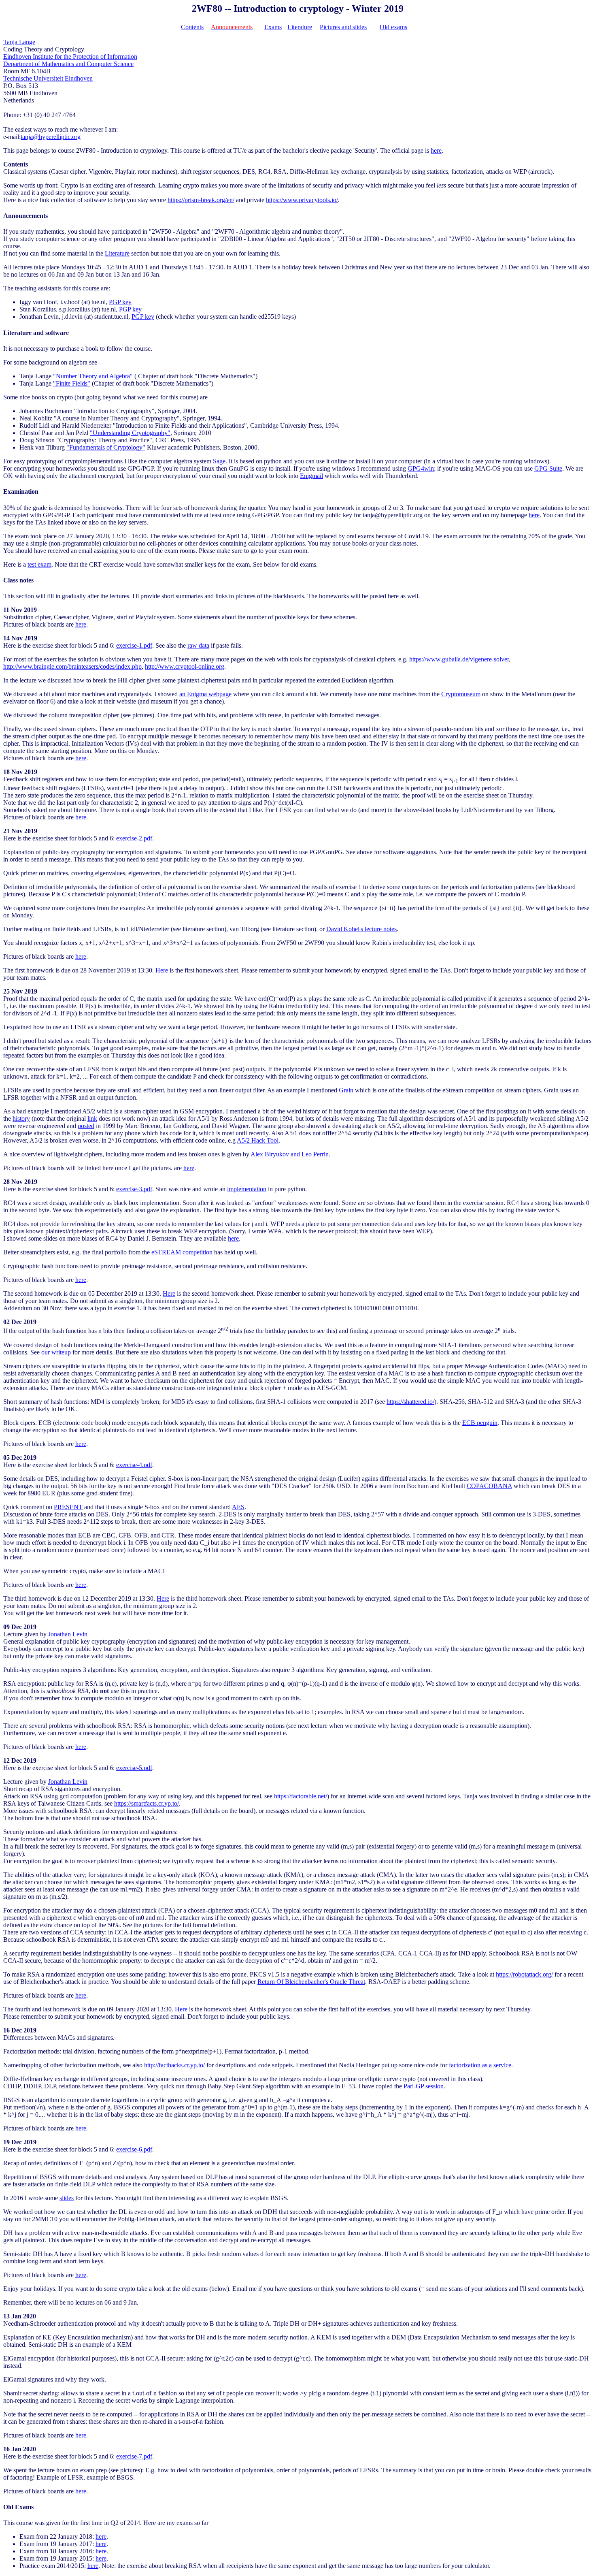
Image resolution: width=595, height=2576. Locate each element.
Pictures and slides (343, 27)
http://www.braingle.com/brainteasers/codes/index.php (72, 666)
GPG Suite (548, 468)
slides (67, 2198)
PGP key (120, 302)
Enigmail (311, 476)
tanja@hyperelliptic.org (51, 137)
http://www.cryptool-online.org (185, 666)
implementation (247, 1189)
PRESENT (68, 1507)
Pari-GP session (424, 2086)
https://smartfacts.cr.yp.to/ (147, 1803)
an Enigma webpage (205, 694)
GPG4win (421, 468)
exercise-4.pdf (134, 1465)
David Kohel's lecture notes (361, 929)
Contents (192, 27)
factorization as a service (480, 2065)
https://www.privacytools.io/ (302, 200)
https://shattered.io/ (410, 1402)
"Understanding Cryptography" (130, 433)
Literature (300, 27)
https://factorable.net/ (301, 1796)
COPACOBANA (489, 1486)
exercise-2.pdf (134, 838)
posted (86, 1126)
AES (238, 1507)
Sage (219, 461)
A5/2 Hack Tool (258, 1140)
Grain (346, 1090)
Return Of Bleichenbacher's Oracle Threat (311, 1982)
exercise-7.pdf (134, 2456)
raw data (198, 645)
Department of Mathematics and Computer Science (68, 64)
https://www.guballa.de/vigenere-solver (459, 659)
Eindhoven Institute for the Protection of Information (70, 57)
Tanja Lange (19, 42)
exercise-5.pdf (134, 1768)
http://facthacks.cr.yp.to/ (174, 2065)
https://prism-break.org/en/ (201, 200)
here (436, 150)
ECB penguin (480, 1423)
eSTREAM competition (182, 1252)
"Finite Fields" (72, 383)
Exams (273, 27)
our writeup (56, 1352)
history (21, 1118)
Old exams (393, 27)
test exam (39, 564)
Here (162, 970)
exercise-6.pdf (134, 2149)
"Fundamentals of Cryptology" (106, 447)
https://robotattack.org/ (524, 1974)
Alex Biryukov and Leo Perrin (290, 1154)
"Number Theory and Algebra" (93, 376)
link (92, 1118)
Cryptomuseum (461, 694)
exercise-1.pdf (134, 645)
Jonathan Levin (68, 1634)
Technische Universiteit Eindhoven (48, 78)
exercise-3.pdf (134, 1189)
